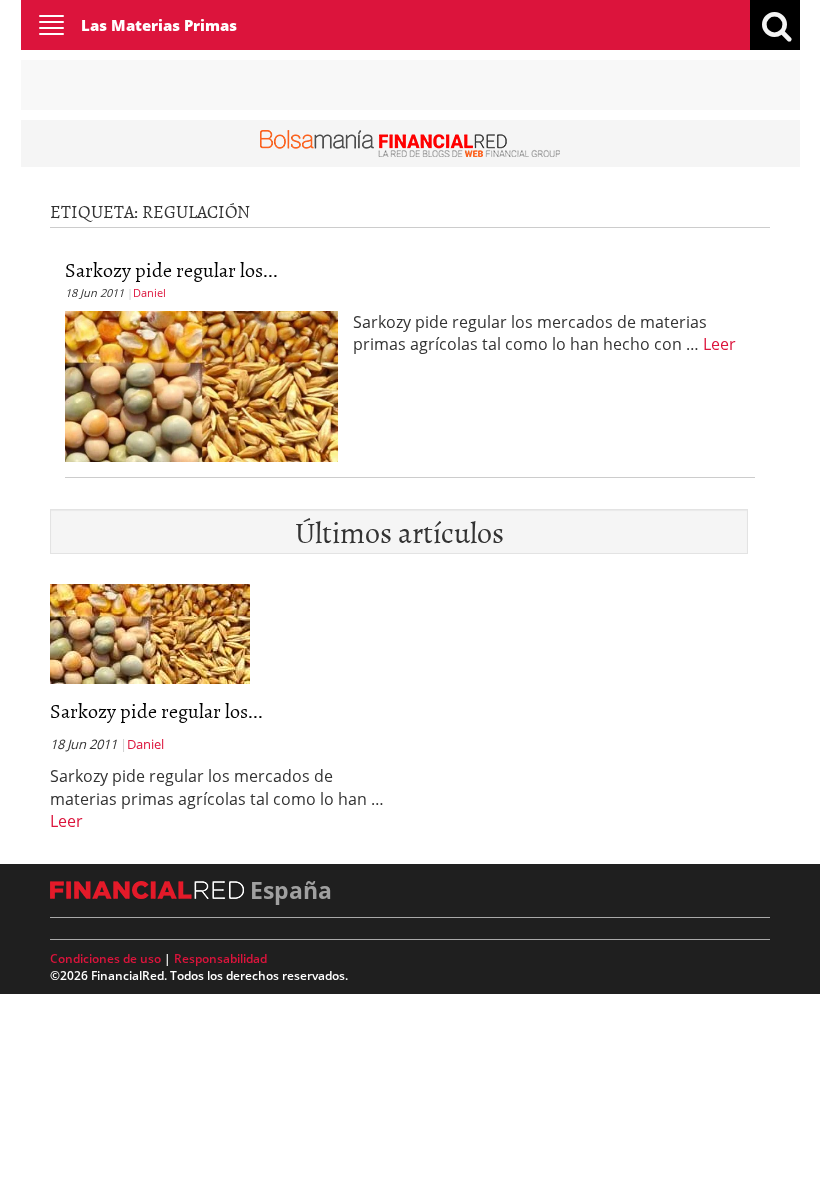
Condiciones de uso (105, 958)
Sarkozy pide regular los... (171, 269)
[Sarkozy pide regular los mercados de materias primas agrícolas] (201, 384)
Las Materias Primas (159, 25)
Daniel (149, 292)
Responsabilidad (220, 958)
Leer (719, 344)
